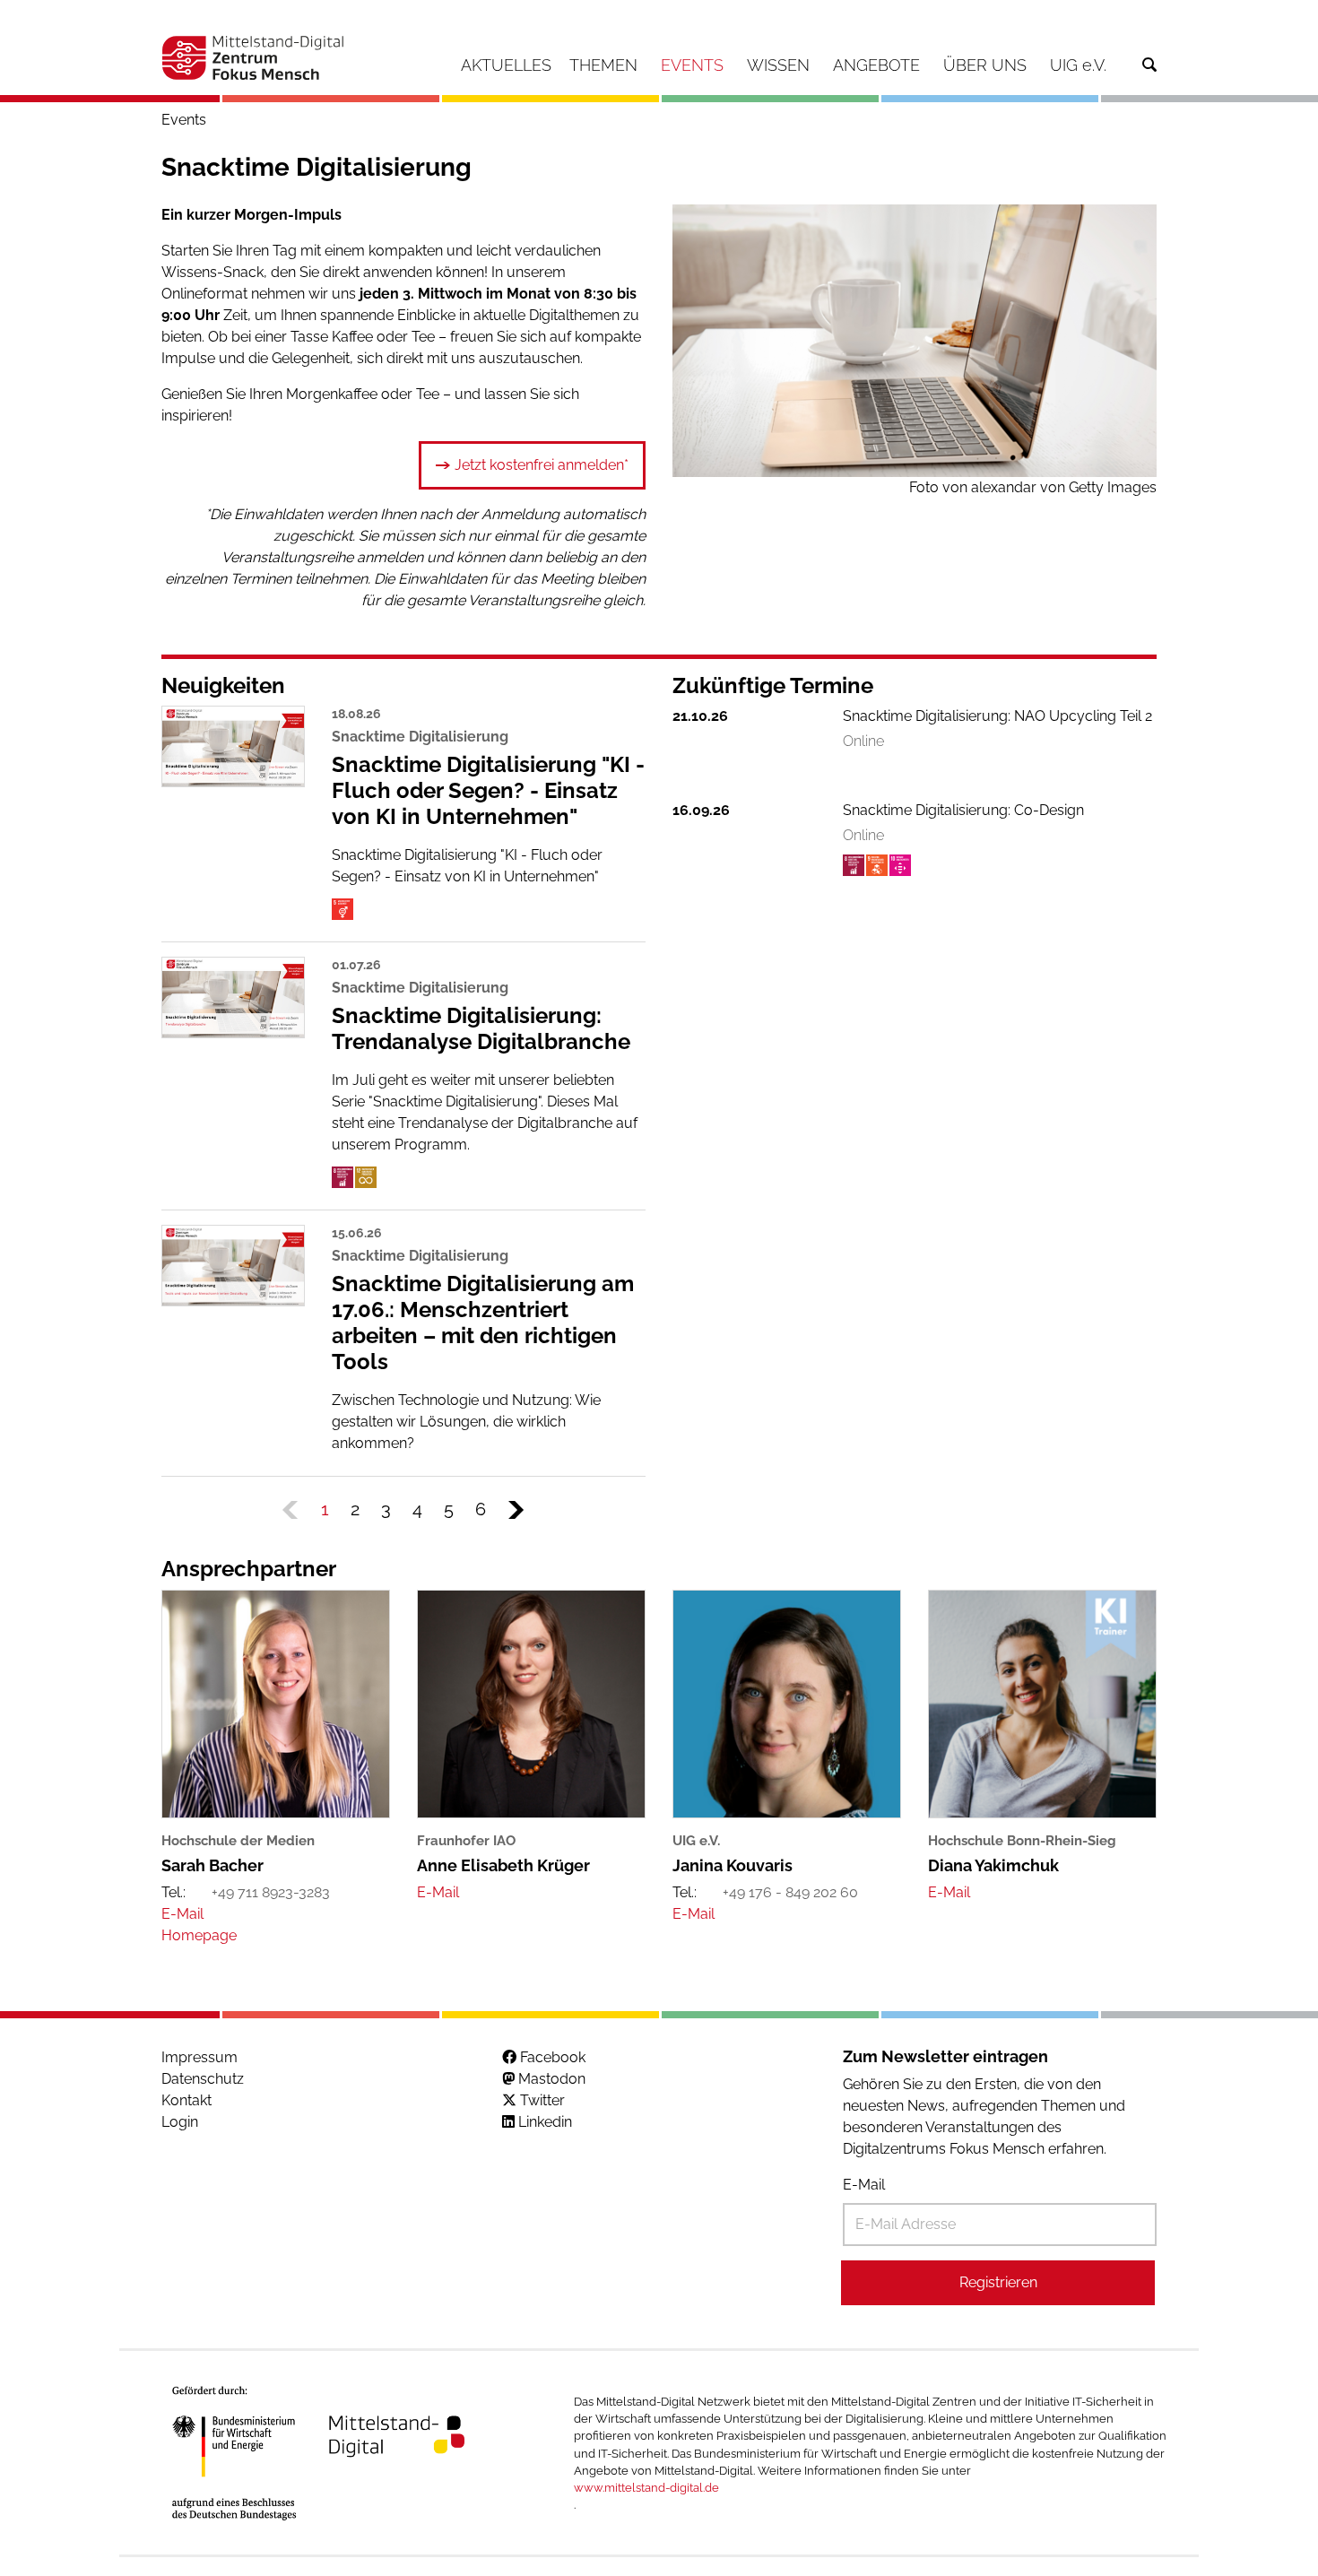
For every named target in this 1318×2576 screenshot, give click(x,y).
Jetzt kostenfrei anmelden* (542, 465)
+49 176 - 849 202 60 (790, 1892)
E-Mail (864, 2185)
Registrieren (998, 2282)
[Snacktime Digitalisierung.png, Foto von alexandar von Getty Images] (915, 341)
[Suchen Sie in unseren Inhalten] (1149, 65)
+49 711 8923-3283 (271, 1892)
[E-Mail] (182, 1914)
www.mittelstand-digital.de (646, 2488)
